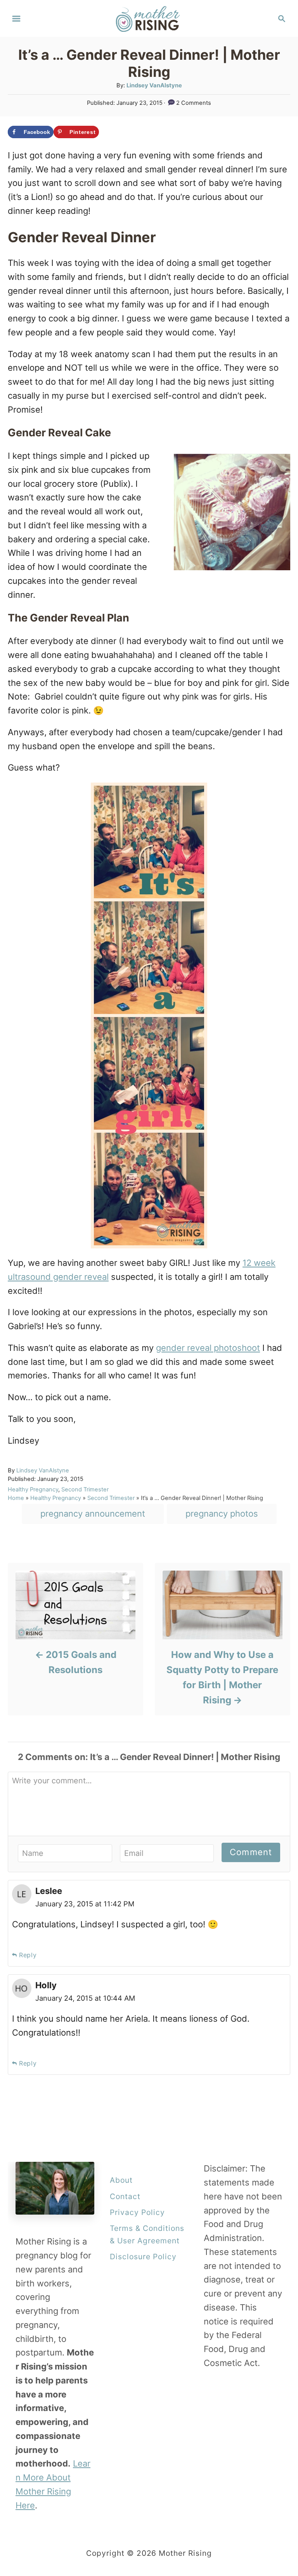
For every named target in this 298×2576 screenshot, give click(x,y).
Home (16, 1498)
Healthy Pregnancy (33, 1489)
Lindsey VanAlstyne (154, 85)
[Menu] (16, 19)
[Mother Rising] (149, 18)
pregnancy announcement (93, 1514)
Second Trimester (85, 1489)
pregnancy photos (222, 1514)
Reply (28, 1955)
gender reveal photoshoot (208, 1348)
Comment (251, 1852)
